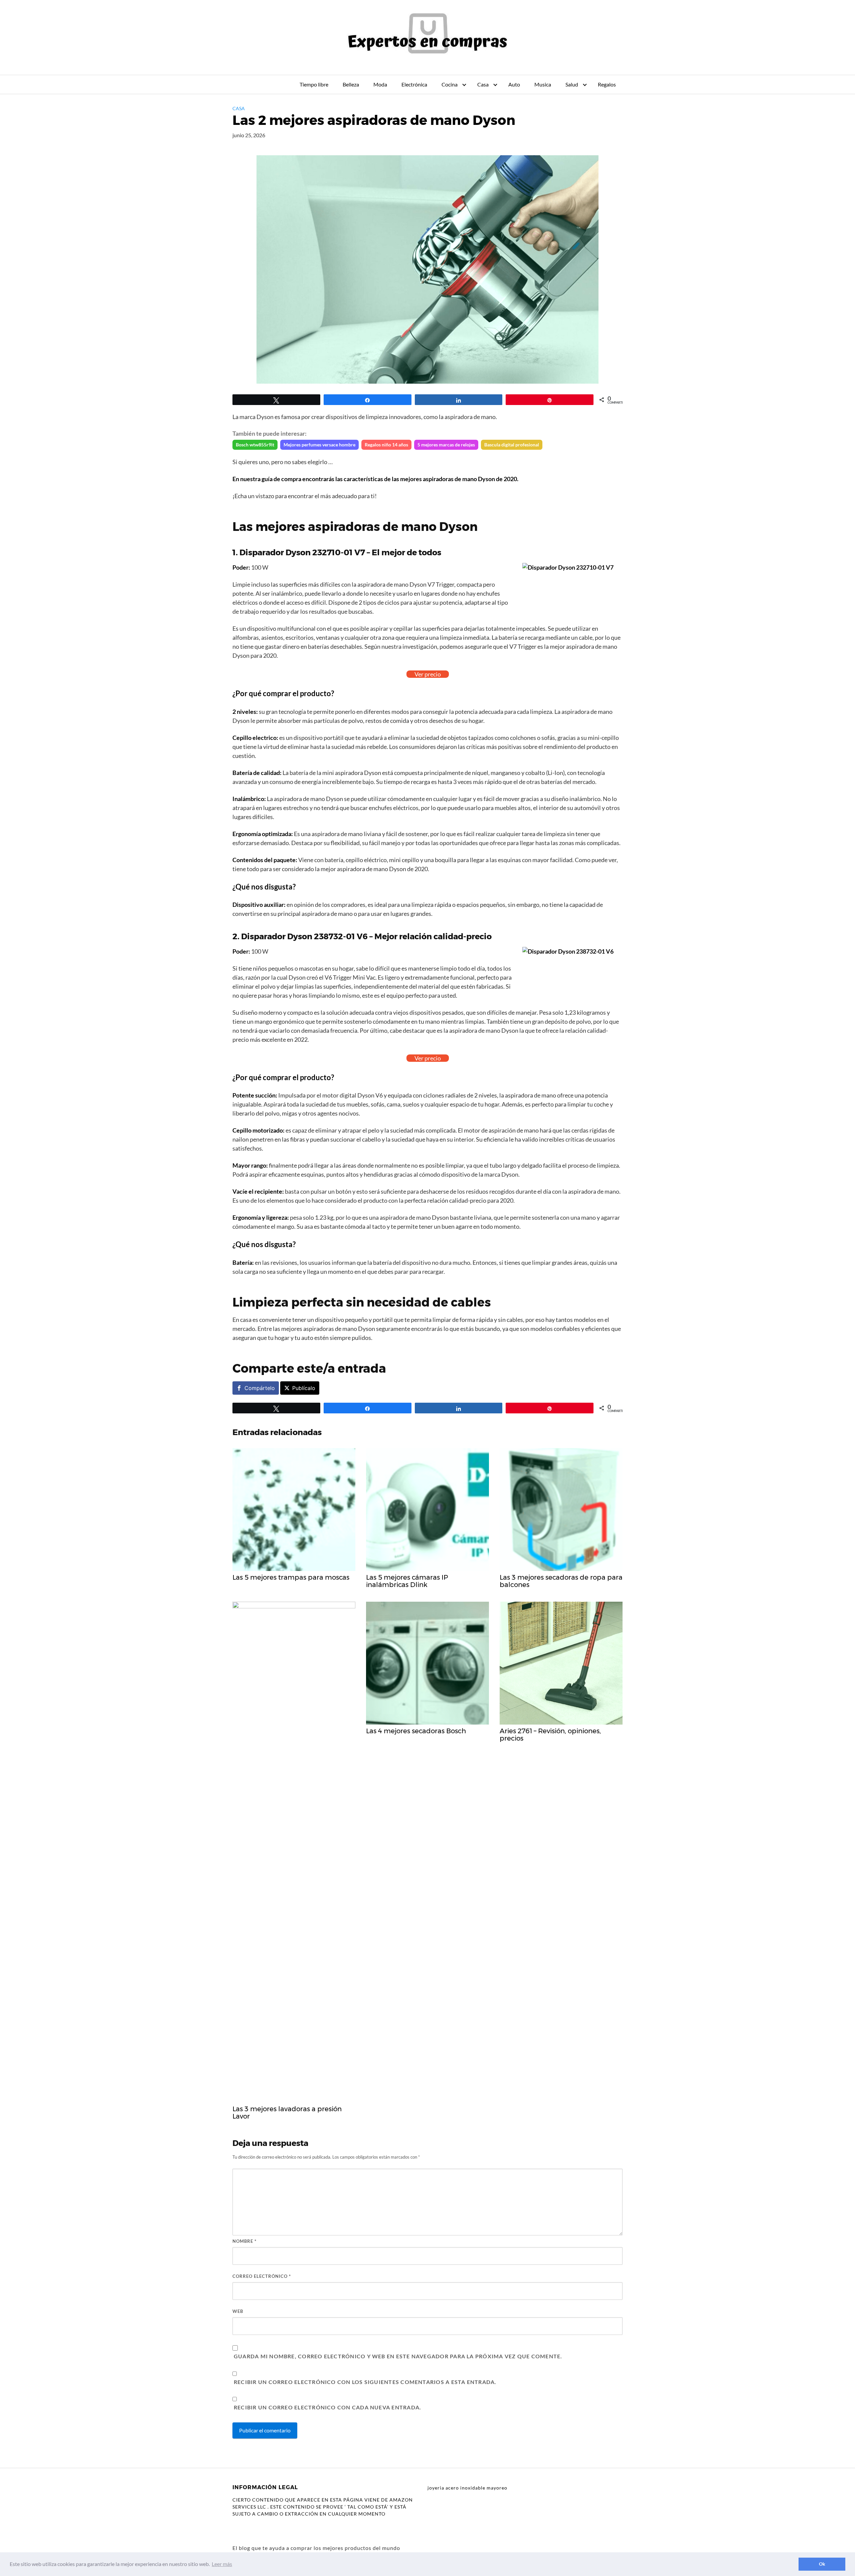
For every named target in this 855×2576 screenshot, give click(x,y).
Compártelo (260, 1388)
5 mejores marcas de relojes (446, 445)
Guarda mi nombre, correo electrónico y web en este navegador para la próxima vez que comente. (398, 2356)
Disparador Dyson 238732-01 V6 (304, 936)
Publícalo (304, 1388)
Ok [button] (822, 2564)
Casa (483, 84)
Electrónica (414, 84)
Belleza (351, 84)
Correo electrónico (262, 2276)
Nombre (244, 2241)
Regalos (607, 84)
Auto (514, 84)
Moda (380, 84)
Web (238, 2311)
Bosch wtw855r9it (255, 445)
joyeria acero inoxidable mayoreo (467, 2488)
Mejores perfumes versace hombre (319, 445)
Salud (572, 84)
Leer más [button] (222, 2564)
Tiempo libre (314, 84)
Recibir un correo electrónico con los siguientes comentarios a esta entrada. (365, 2382)
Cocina (450, 84)
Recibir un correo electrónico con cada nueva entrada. (327, 2407)
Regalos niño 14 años (386, 445)
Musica (543, 84)
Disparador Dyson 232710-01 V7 (302, 552)
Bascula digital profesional (512, 445)
